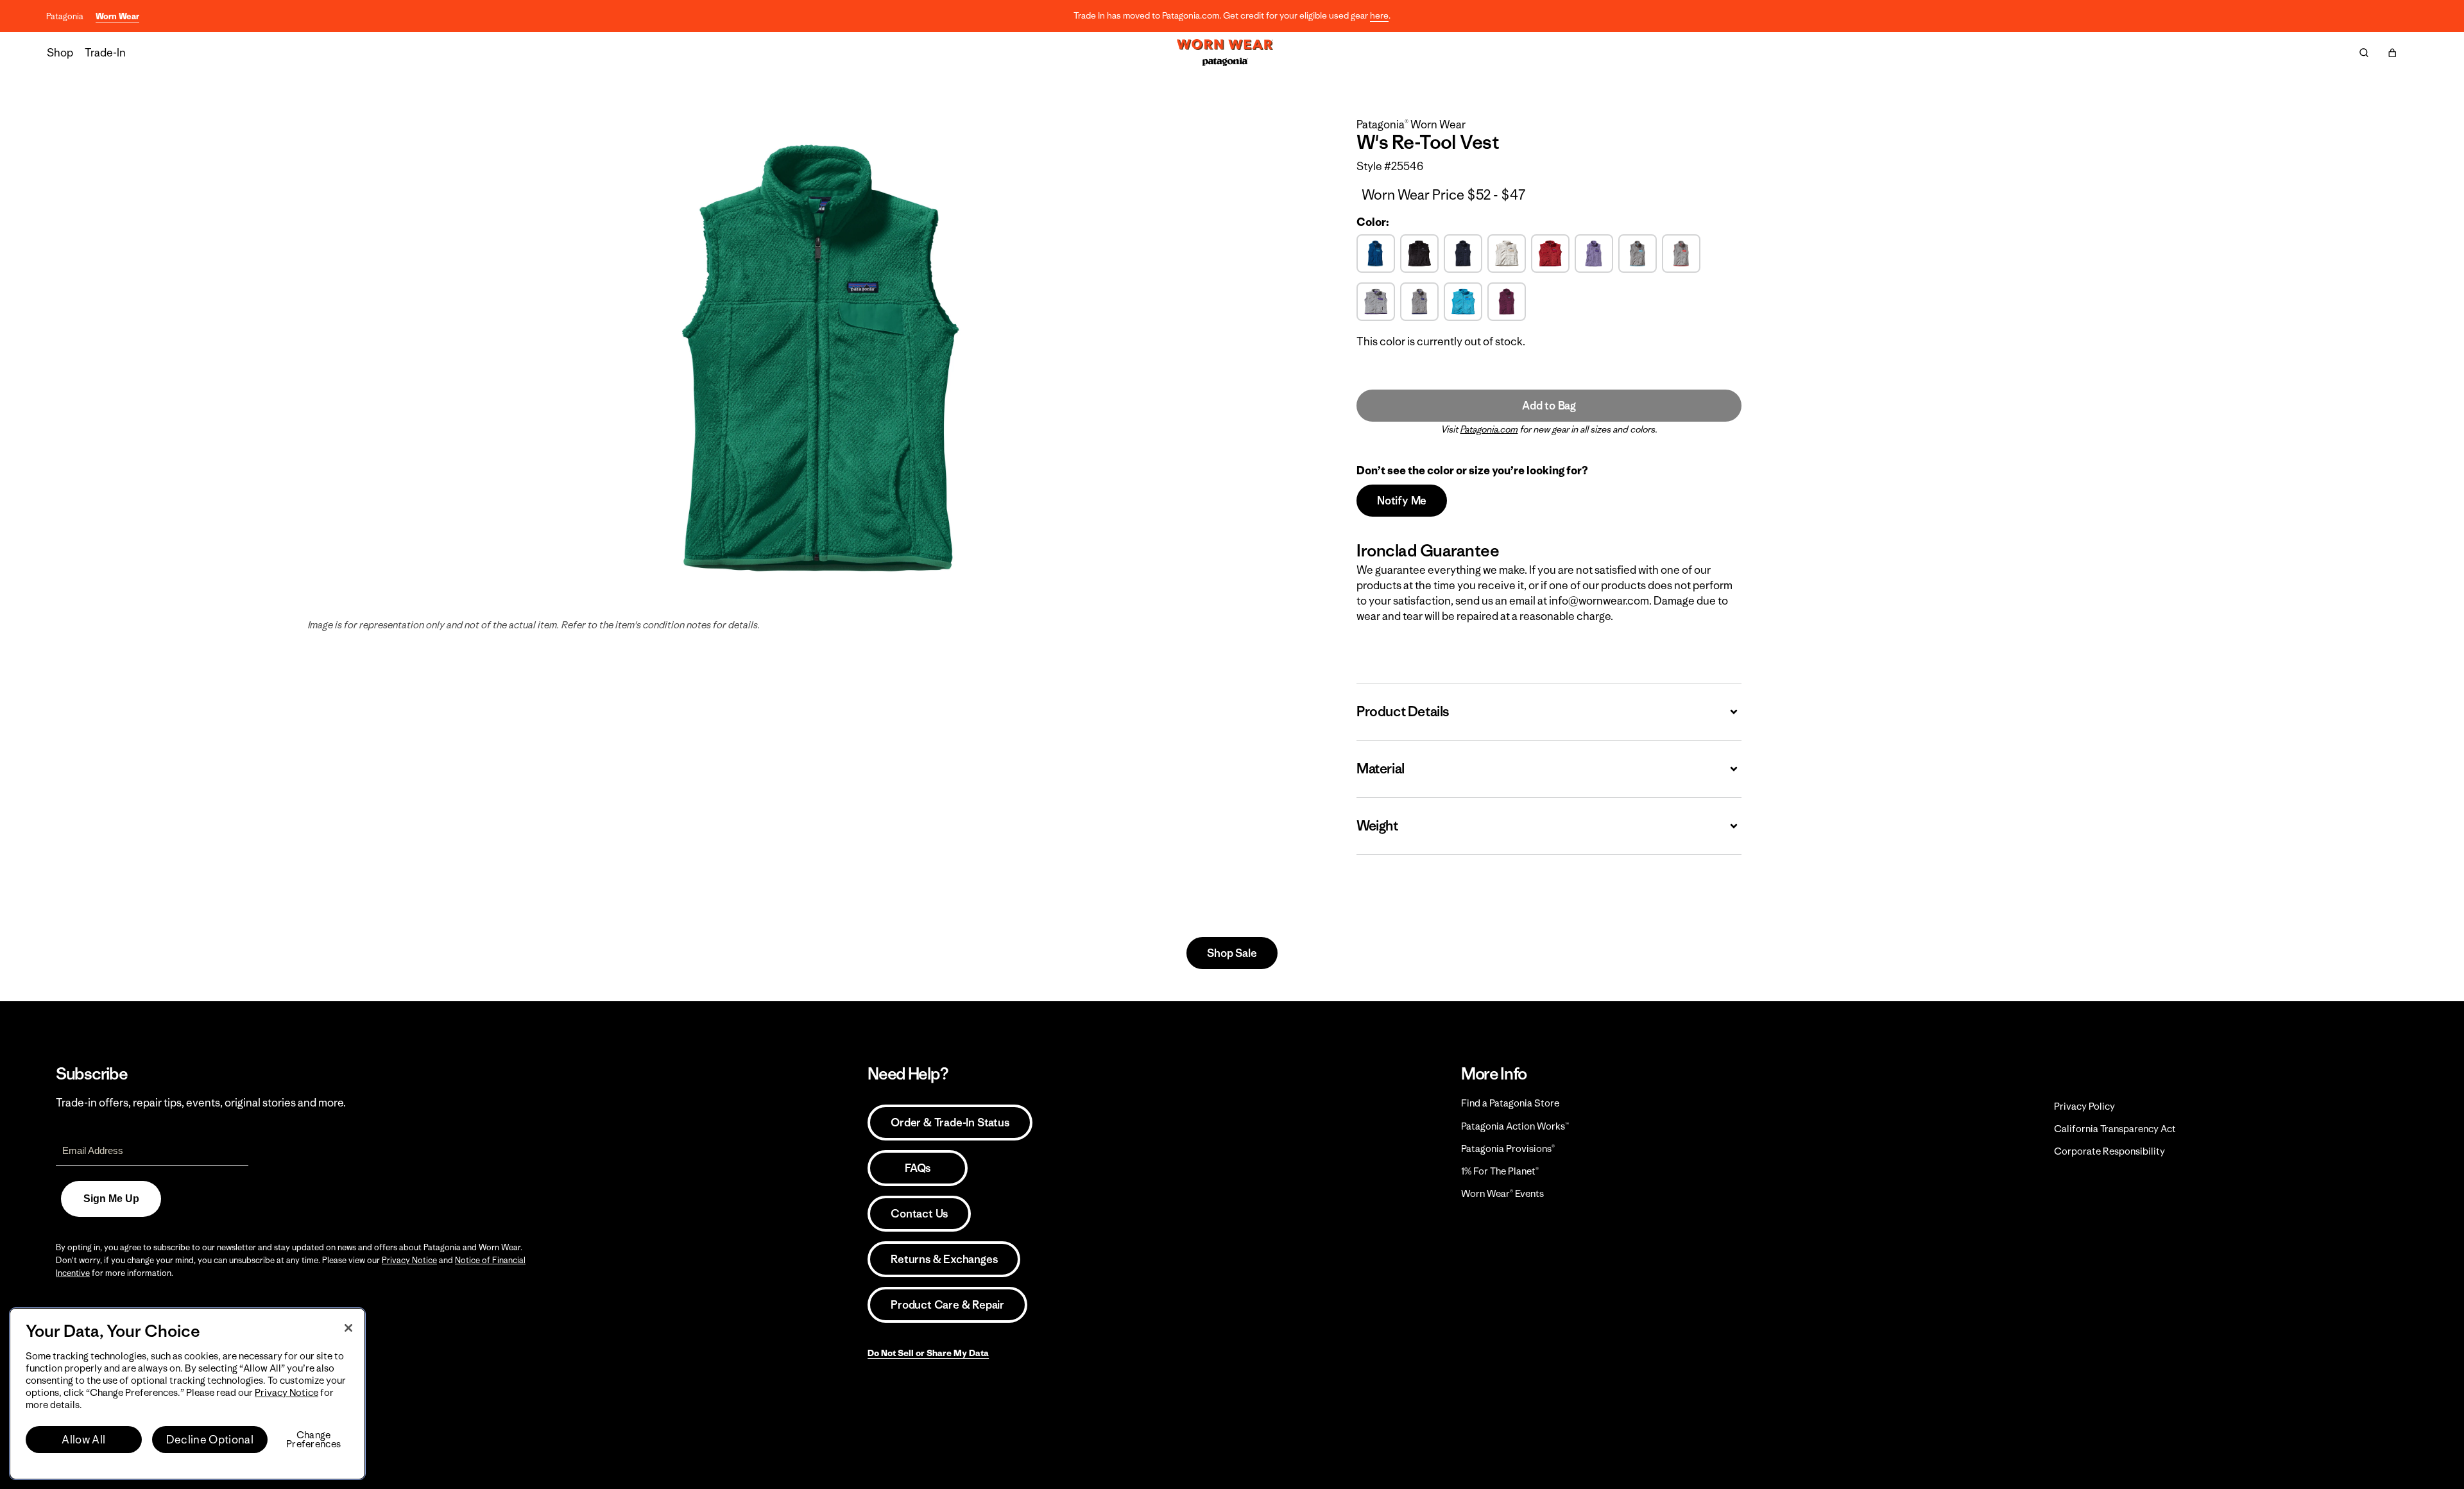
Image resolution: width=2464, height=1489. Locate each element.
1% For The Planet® (1500, 1171)
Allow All (83, 1440)
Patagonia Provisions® (1508, 1149)
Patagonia (65, 16)
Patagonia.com (1489, 429)
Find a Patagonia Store (1510, 1103)
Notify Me (1402, 501)
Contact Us (919, 1214)
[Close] (348, 1328)
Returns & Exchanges (944, 1259)
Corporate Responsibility (2109, 1151)
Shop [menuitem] (60, 53)
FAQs (918, 1168)
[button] (2392, 53)
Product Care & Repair (947, 1305)
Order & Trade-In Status (950, 1123)
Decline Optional (210, 1440)
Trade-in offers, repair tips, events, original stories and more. (201, 1103)
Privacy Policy (2084, 1106)
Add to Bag (1549, 406)
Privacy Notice (409, 1260)
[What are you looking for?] (2364, 53)
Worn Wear (117, 16)
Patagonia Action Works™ (1515, 1126)
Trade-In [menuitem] (105, 53)
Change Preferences (313, 1440)
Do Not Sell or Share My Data (928, 1353)
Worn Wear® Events (1502, 1193)
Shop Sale (1232, 953)
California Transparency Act (2115, 1129)
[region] (187, 1394)
